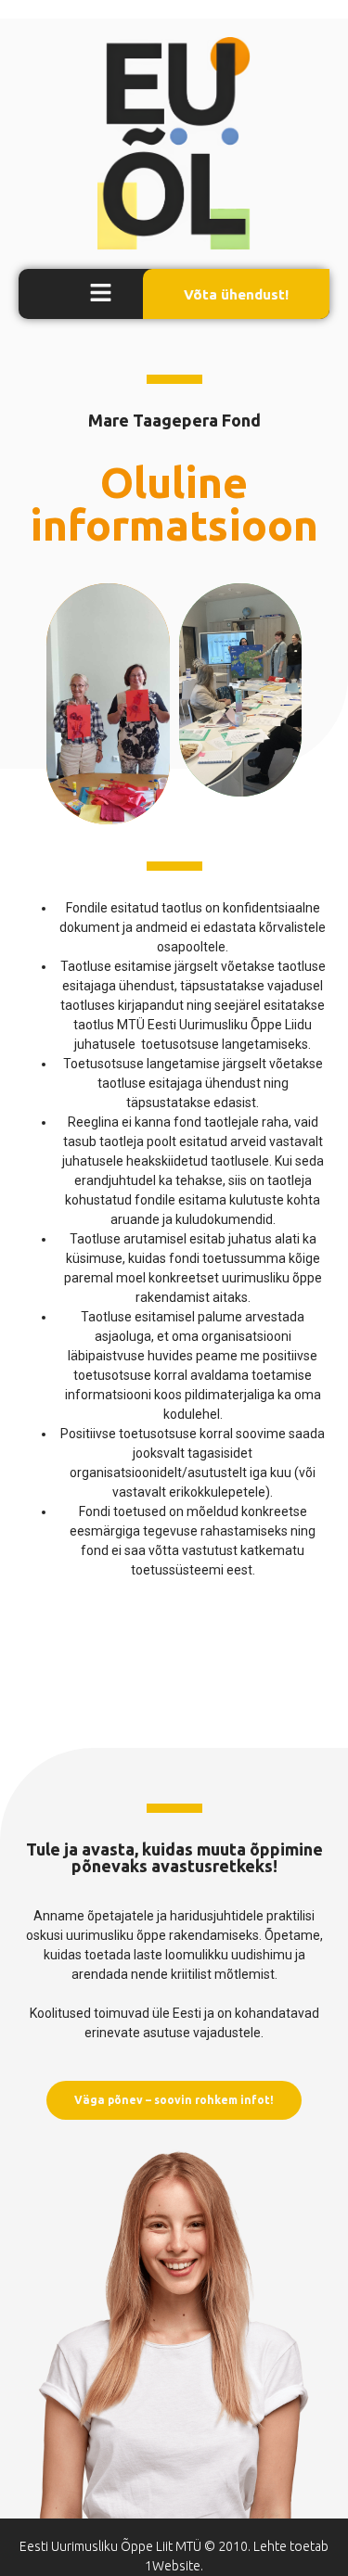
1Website (173, 2566)
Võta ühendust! (236, 294)
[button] (101, 294)
